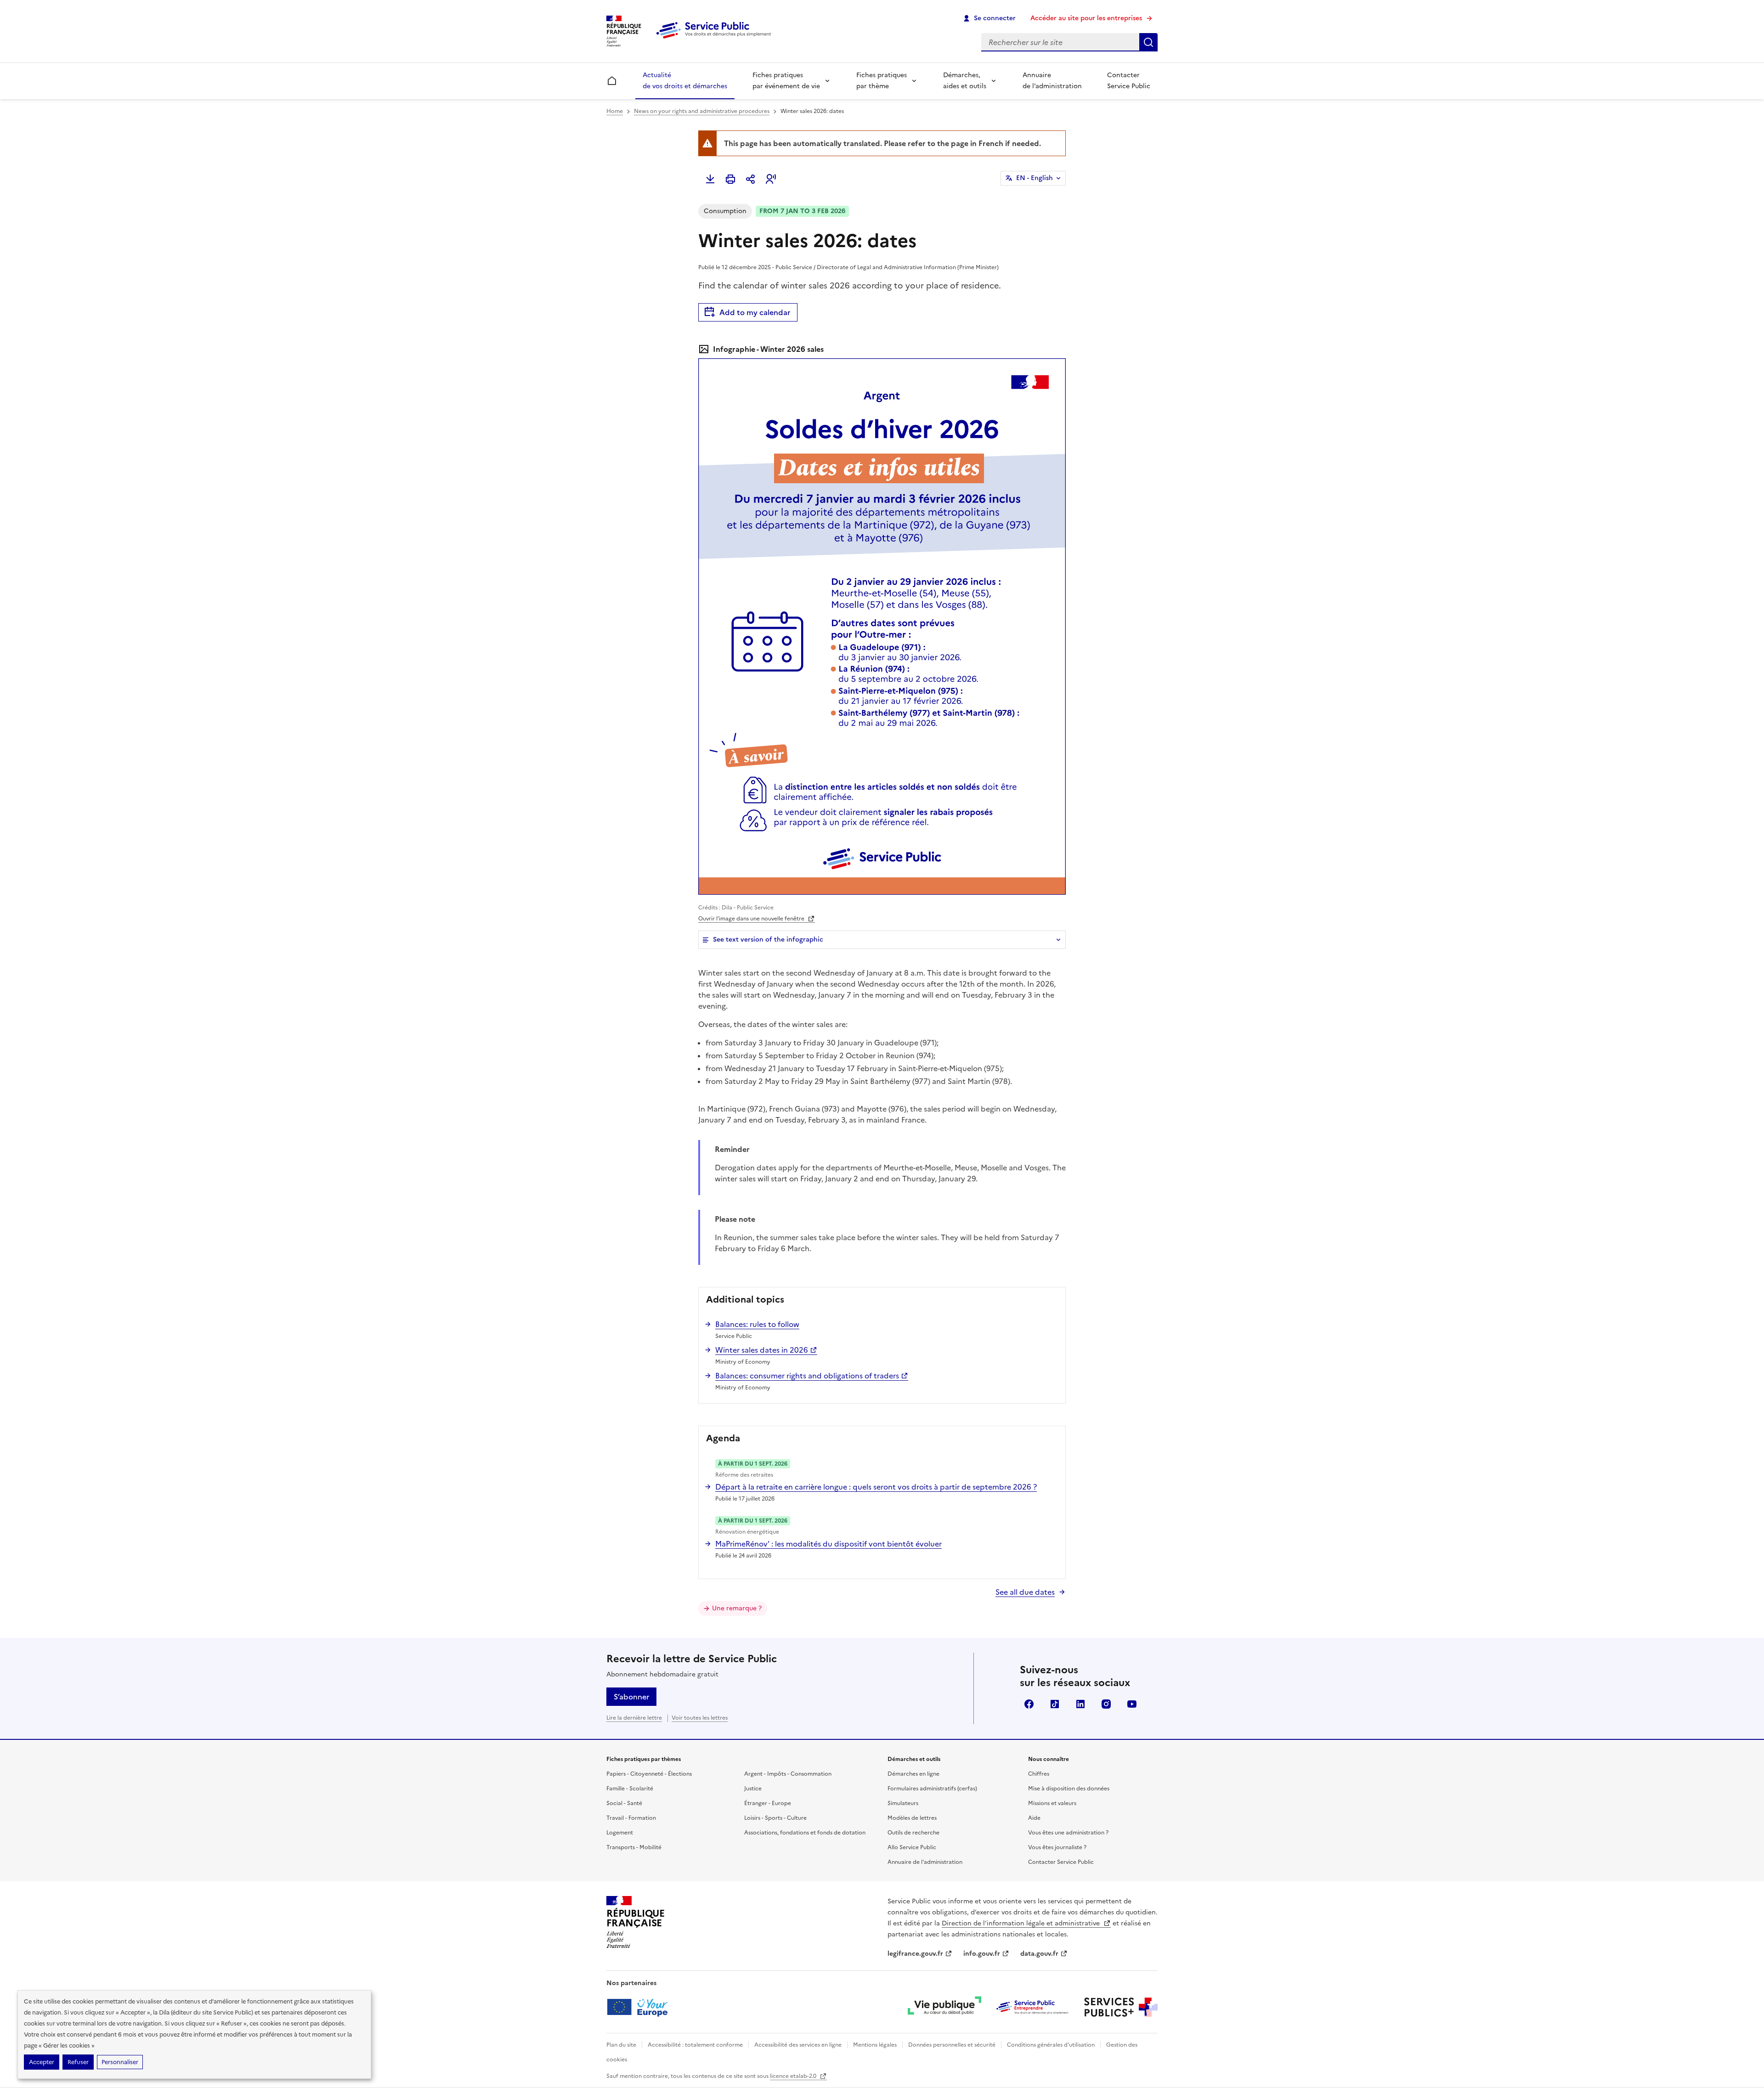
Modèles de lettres (912, 1818)
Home (615, 111)
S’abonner (631, 1697)
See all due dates (1025, 1592)
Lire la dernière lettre (634, 1718)
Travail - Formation (631, 1818)
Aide (1034, 1818)
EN (1035, 178)
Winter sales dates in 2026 (762, 1350)
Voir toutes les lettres (700, 1718)
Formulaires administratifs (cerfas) (932, 1789)
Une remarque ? (737, 1608)
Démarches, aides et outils (965, 81)
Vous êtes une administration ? (1068, 1833)
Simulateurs (903, 1803)
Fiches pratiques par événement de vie (786, 81)
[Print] (730, 179)
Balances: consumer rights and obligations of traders (807, 1376)
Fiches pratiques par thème (882, 81)
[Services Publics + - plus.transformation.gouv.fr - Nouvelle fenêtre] (1121, 2007)
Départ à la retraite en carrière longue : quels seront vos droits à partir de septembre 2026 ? (876, 1487)
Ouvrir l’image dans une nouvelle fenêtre (752, 919)
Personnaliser (120, 2062)
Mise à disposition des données (1069, 1789)
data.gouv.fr (1039, 1954)
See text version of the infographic (768, 940)
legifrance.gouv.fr (915, 1954)
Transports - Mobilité (634, 1847)
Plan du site (621, 2045)
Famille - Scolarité (630, 1789)
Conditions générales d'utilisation (1051, 2045)
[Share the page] (751, 179)
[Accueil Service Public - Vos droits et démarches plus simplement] (716, 39)
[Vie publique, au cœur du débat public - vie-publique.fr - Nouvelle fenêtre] (944, 2007)
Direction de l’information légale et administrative (1022, 1923)
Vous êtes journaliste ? (1057, 1847)
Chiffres (1039, 1774)
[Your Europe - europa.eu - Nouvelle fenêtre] (641, 2007)
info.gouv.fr (982, 1954)
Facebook (1029, 1704)
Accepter (42, 2062)
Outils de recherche (913, 1833)
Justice (753, 1789)
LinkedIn (1080, 1704)
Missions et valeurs (1052, 1803)
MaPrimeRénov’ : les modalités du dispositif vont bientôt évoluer (828, 1544)
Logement (620, 1833)
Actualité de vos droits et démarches (685, 81)
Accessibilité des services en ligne (798, 2045)
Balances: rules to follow (757, 1324)
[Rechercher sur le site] (1148, 42)
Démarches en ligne (913, 1774)
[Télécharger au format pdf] (710, 179)
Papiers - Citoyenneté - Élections (649, 1774)
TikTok (1055, 1704)
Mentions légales (875, 2045)
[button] (771, 179)
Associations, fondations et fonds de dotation (805, 1833)
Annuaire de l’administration (1052, 81)
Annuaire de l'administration (925, 1862)
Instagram (1106, 1704)
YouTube (1132, 1704)
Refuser (78, 2062)
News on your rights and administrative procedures (702, 111)
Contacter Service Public (1129, 81)
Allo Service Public (912, 1847)
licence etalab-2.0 (794, 2076)
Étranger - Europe (768, 1803)
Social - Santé (624, 1803)
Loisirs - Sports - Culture (775, 1818)
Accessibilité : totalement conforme (695, 2045)
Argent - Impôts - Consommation (788, 1774)
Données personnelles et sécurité (952, 2045)
